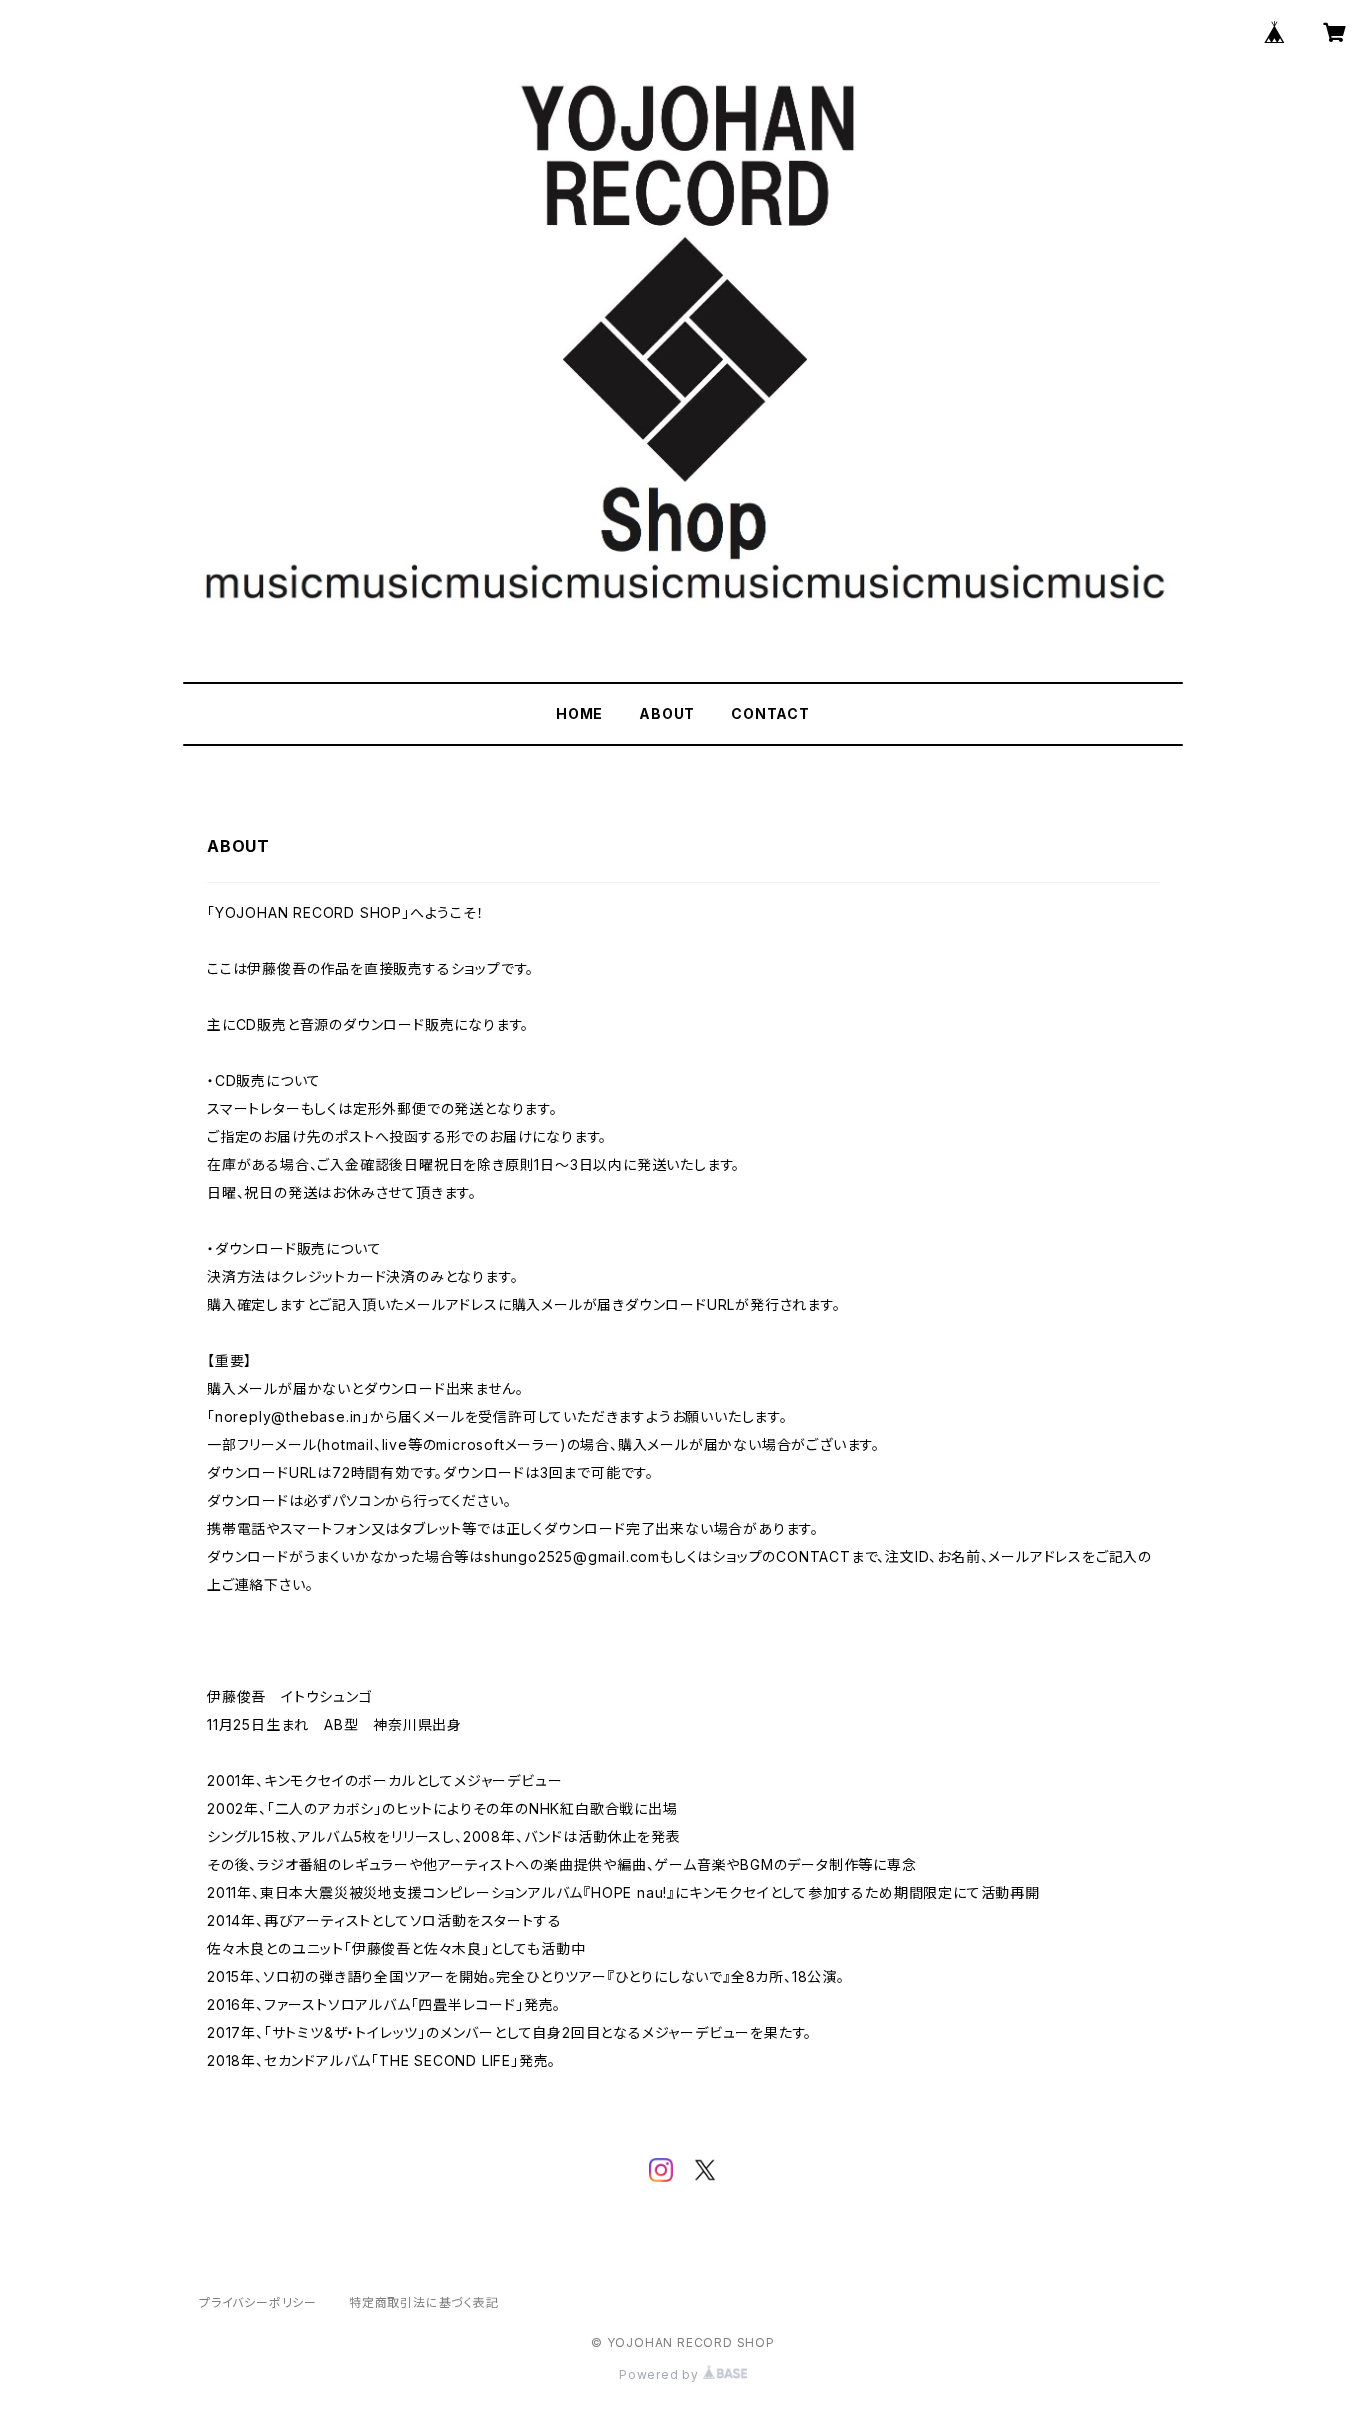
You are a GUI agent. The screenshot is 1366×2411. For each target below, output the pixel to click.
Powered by (661, 2374)
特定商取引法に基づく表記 (424, 2302)
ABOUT (667, 713)
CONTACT (770, 713)
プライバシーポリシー (258, 2302)
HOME (579, 713)
